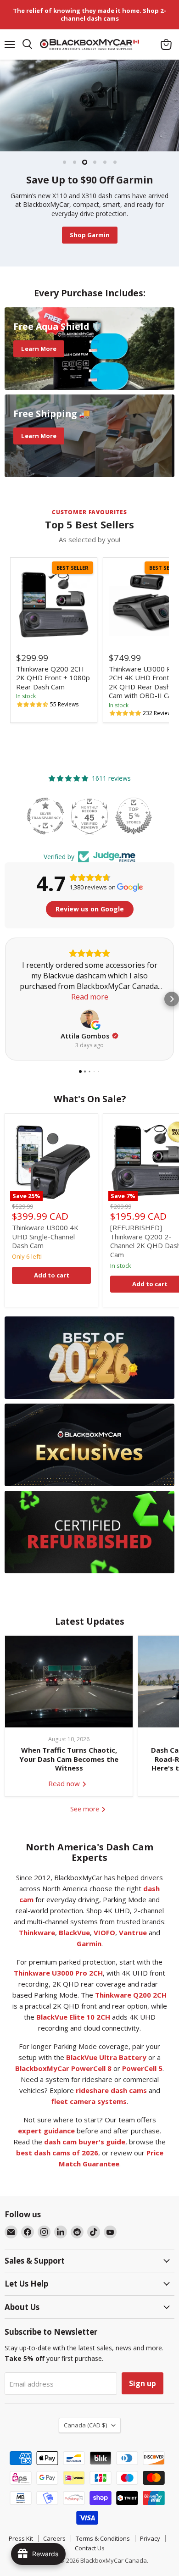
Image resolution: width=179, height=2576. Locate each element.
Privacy (150, 2550)
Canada (85, 2437)
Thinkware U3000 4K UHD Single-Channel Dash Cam (45, 1248)
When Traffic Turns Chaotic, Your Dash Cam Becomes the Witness (69, 1771)
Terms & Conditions (103, 2550)
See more (86, 1820)
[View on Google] (89, 1030)
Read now (65, 1795)
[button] (33, 716)
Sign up (143, 2395)
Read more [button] (90, 1008)
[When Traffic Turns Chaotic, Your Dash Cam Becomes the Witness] (69, 1693)
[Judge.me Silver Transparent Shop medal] (89, 827)
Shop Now (109, 247)
